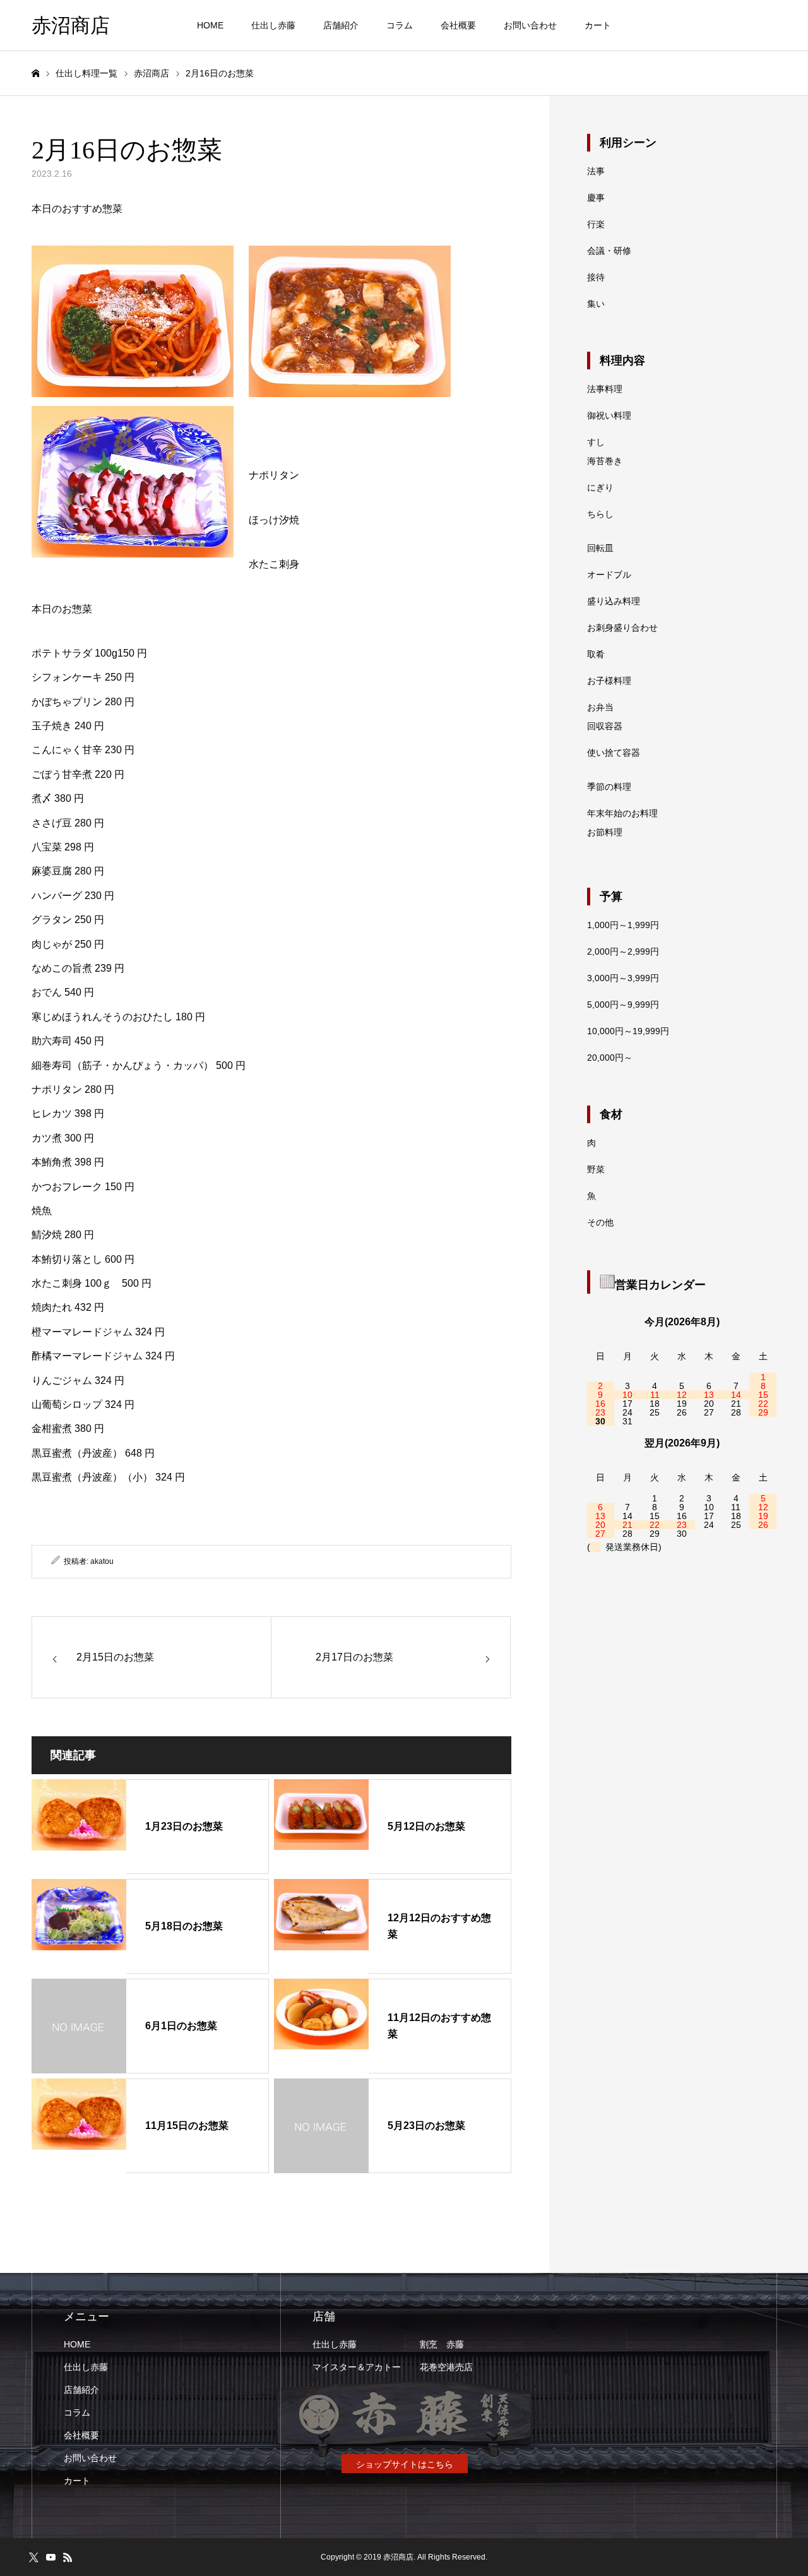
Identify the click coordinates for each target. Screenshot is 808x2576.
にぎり (600, 487)
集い (596, 304)
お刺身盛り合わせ (622, 628)
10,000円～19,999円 (628, 1031)
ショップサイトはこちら (405, 2464)
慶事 (596, 198)
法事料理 (605, 389)
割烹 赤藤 (442, 2344)
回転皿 (600, 548)
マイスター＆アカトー (357, 2367)
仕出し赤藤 (273, 25)
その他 (600, 1222)
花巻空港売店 (446, 2367)
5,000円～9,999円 (623, 1005)
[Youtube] (50, 2557)
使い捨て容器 (614, 753)
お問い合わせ (530, 25)
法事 (596, 171)
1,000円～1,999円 (623, 925)
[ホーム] (35, 74)
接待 (596, 277)
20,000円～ (610, 1058)
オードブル (609, 575)
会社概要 (458, 25)
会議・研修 (609, 251)
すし (596, 442)
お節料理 (605, 832)
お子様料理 (609, 681)
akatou (102, 1561)
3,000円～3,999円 (623, 978)
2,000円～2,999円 (623, 951)
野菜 (596, 1169)
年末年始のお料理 (622, 813)
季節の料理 (609, 787)
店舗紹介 (341, 25)
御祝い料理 (609, 415)
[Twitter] (33, 2557)
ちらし (600, 514)
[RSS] (68, 2557)
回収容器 (605, 726)
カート (598, 25)
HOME (210, 25)
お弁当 (600, 707)
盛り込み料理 (614, 601)
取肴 (596, 654)
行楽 (596, 224)
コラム (400, 25)
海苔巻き (605, 461)
